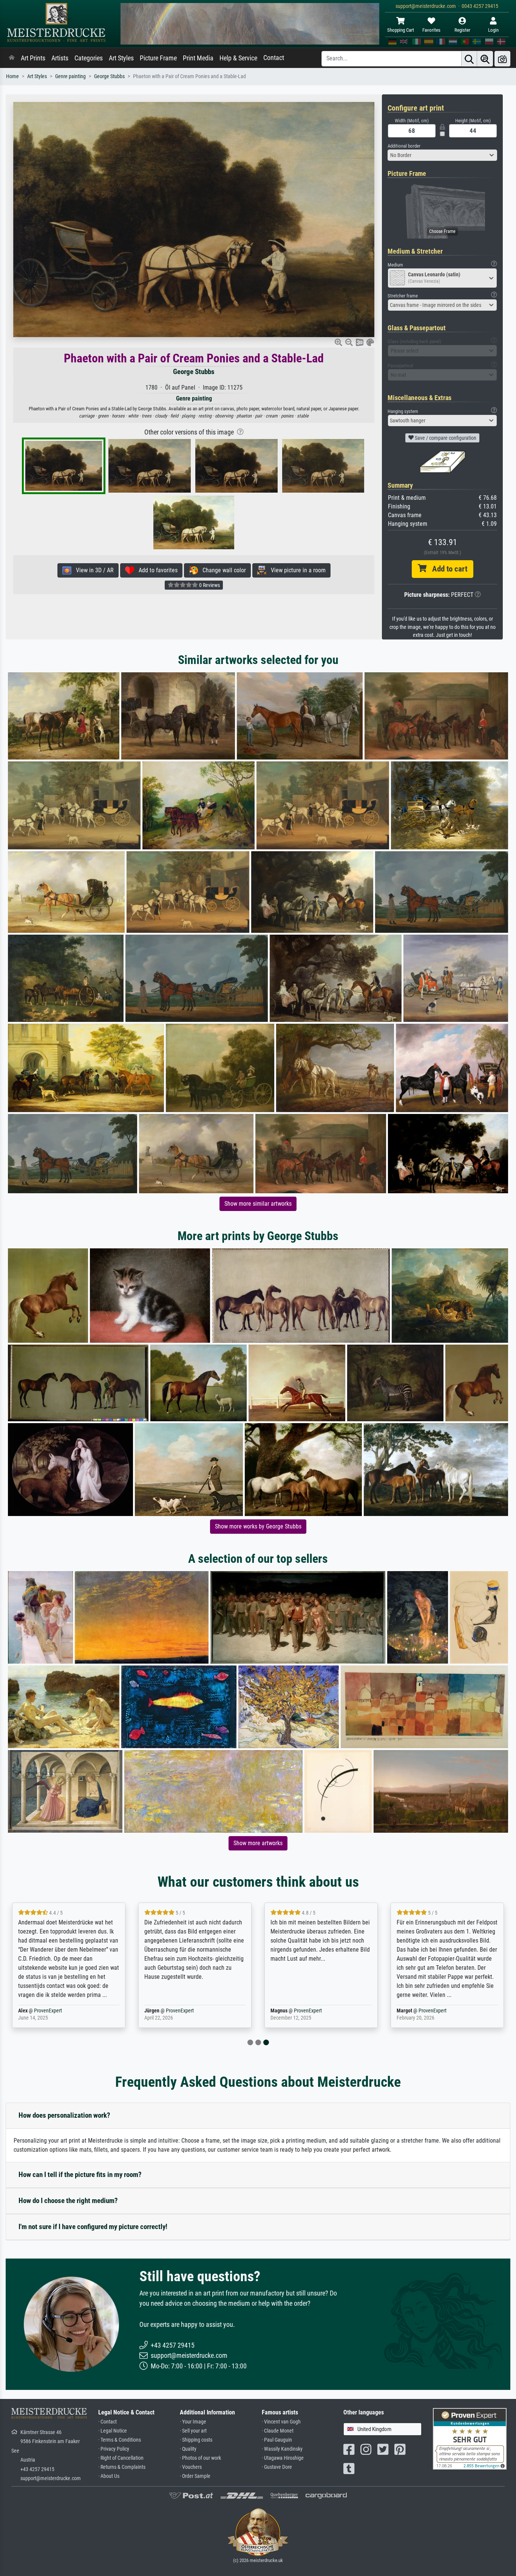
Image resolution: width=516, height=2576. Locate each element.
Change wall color (222, 570)
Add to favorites (156, 570)
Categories (89, 58)
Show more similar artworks (258, 1204)
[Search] (469, 59)
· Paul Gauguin (277, 2440)
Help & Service (238, 58)
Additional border (404, 146)
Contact (274, 58)
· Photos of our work (200, 2458)
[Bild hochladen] (502, 59)
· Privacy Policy (114, 2449)
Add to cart (447, 569)
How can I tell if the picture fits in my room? (80, 2175)
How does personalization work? (64, 2115)
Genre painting (70, 76)
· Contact (107, 2422)
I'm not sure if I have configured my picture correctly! (93, 2227)
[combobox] (442, 155)
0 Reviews (209, 585)
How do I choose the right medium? (68, 2201)
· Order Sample (195, 2476)
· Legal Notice (113, 2431)
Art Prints (33, 58)
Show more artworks (258, 1843)
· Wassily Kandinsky (282, 2449)
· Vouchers (191, 2467)
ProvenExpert (386, 2011)
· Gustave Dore (277, 2467)
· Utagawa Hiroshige (283, 2458)
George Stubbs (109, 76)
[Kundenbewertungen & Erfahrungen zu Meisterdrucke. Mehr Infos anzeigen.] (470, 2438)
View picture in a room (296, 570)
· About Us (109, 2476)
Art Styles (121, 58)
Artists (60, 58)
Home (12, 76)
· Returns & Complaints (122, 2467)
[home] (12, 58)
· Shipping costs (196, 2440)
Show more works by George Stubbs (258, 1526)
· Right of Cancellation (121, 2458)
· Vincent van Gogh (281, 2422)
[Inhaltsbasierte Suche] (485, 59)
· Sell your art (193, 2431)
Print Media (198, 58)
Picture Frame (158, 58)
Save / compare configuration (445, 438)
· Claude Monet (278, 2431)
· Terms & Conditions (120, 2440)
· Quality (188, 2449)
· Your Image (193, 2422)
